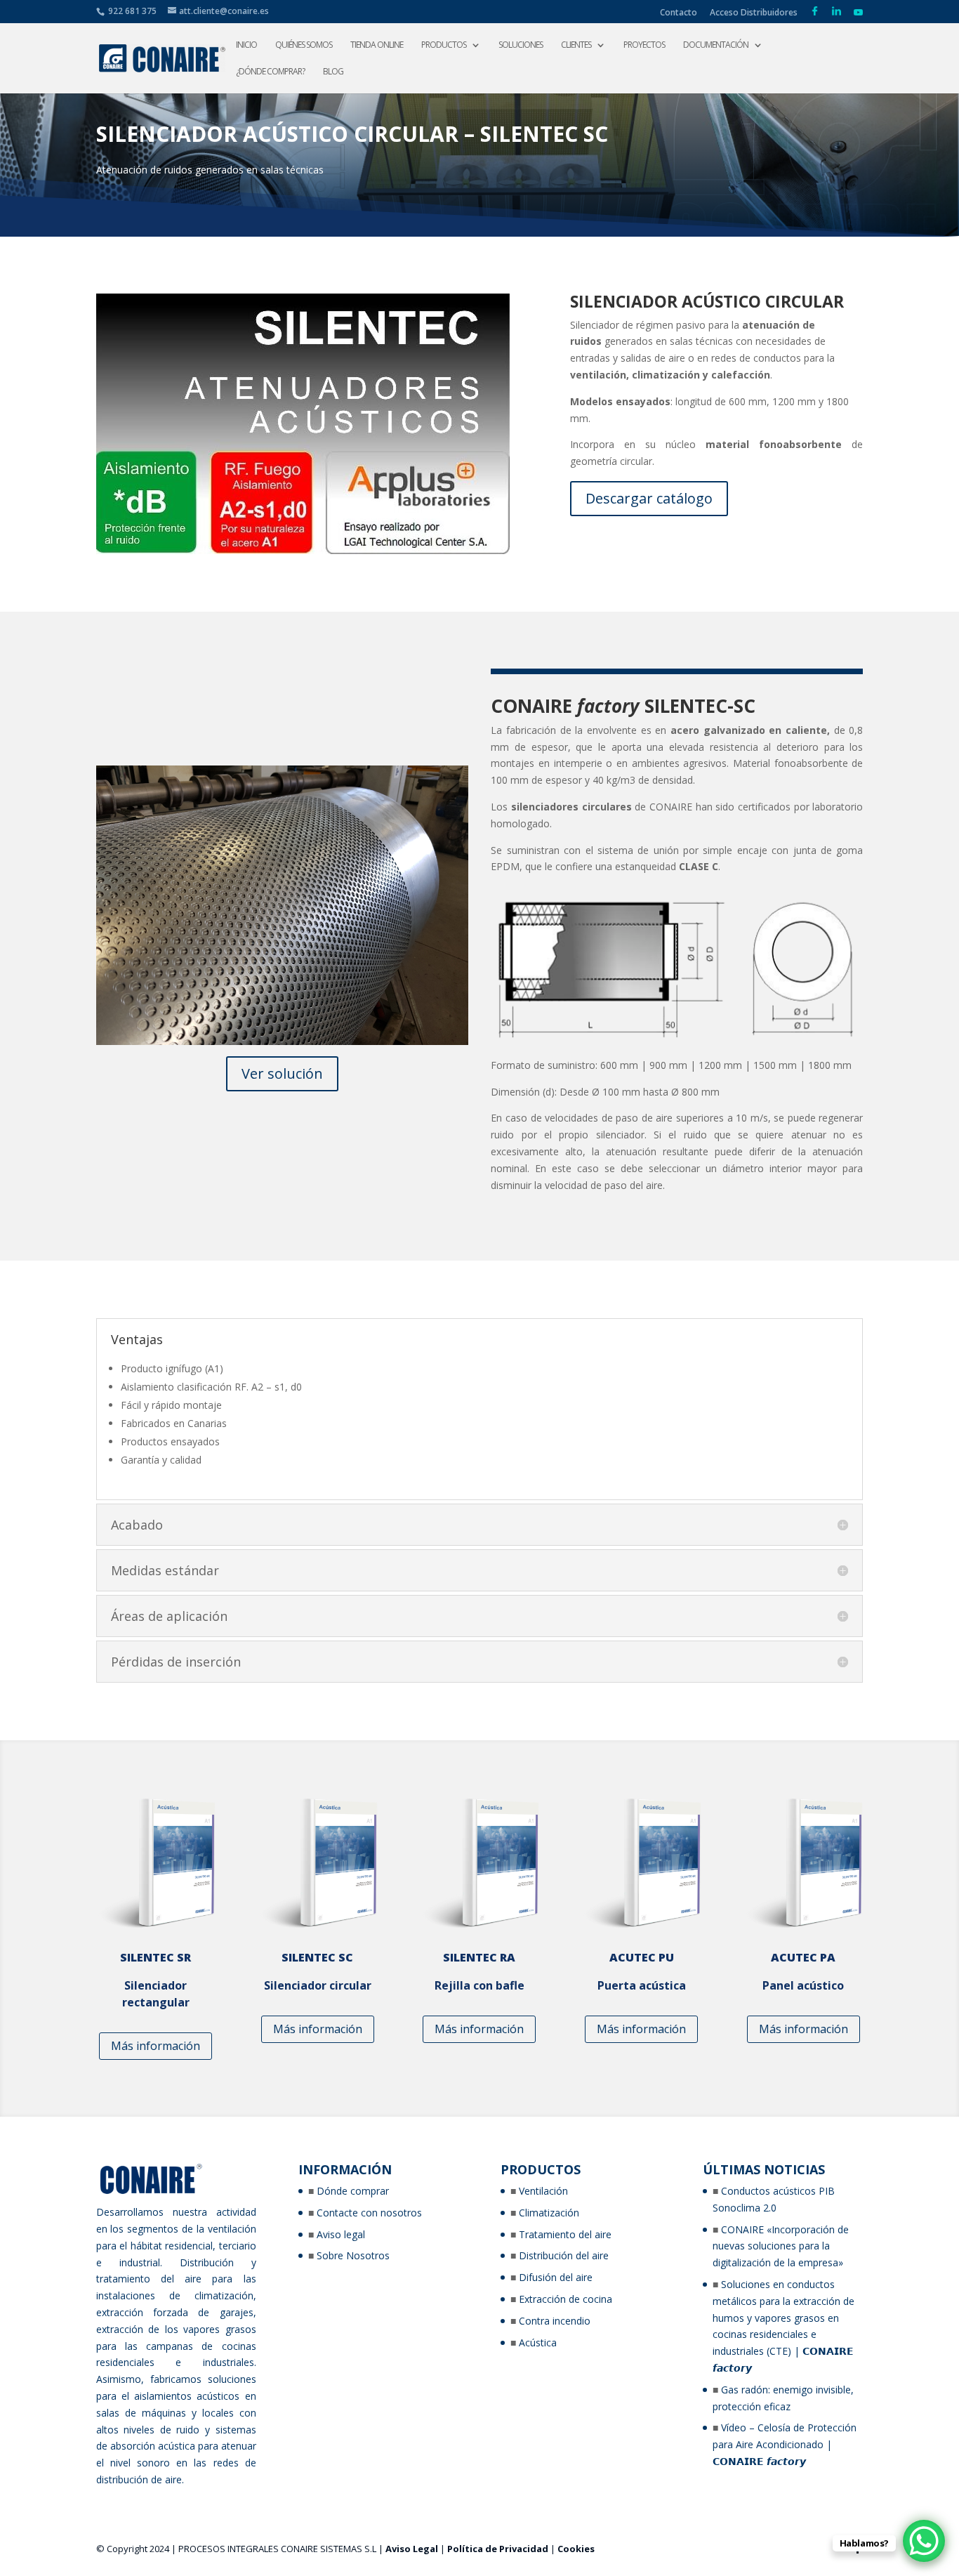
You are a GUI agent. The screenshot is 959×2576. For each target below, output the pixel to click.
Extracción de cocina (566, 2299)
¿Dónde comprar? (270, 72)
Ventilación (543, 2191)
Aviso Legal (412, 2549)
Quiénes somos (304, 45)
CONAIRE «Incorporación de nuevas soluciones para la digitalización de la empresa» (781, 2246)
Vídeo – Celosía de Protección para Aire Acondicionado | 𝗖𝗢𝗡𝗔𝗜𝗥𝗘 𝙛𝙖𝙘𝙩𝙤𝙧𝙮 (785, 2444)
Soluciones (521, 45)
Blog (333, 72)
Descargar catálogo (649, 498)
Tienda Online (377, 45)
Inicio (246, 45)
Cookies (576, 2549)
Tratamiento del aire (565, 2234)
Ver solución (282, 1073)
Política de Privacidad (498, 2549)
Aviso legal (341, 2234)
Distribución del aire (564, 2255)
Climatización (549, 2213)
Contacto (679, 13)
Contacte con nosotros (369, 2213)
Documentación (716, 45)
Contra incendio (555, 2321)
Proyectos (644, 45)
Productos (444, 45)
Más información (156, 2046)
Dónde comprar (353, 2191)
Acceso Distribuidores (754, 13)
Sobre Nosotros (353, 2255)
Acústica (538, 2342)
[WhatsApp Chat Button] (924, 2541)
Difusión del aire (556, 2277)
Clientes (576, 45)
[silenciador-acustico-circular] (282, 1041)
